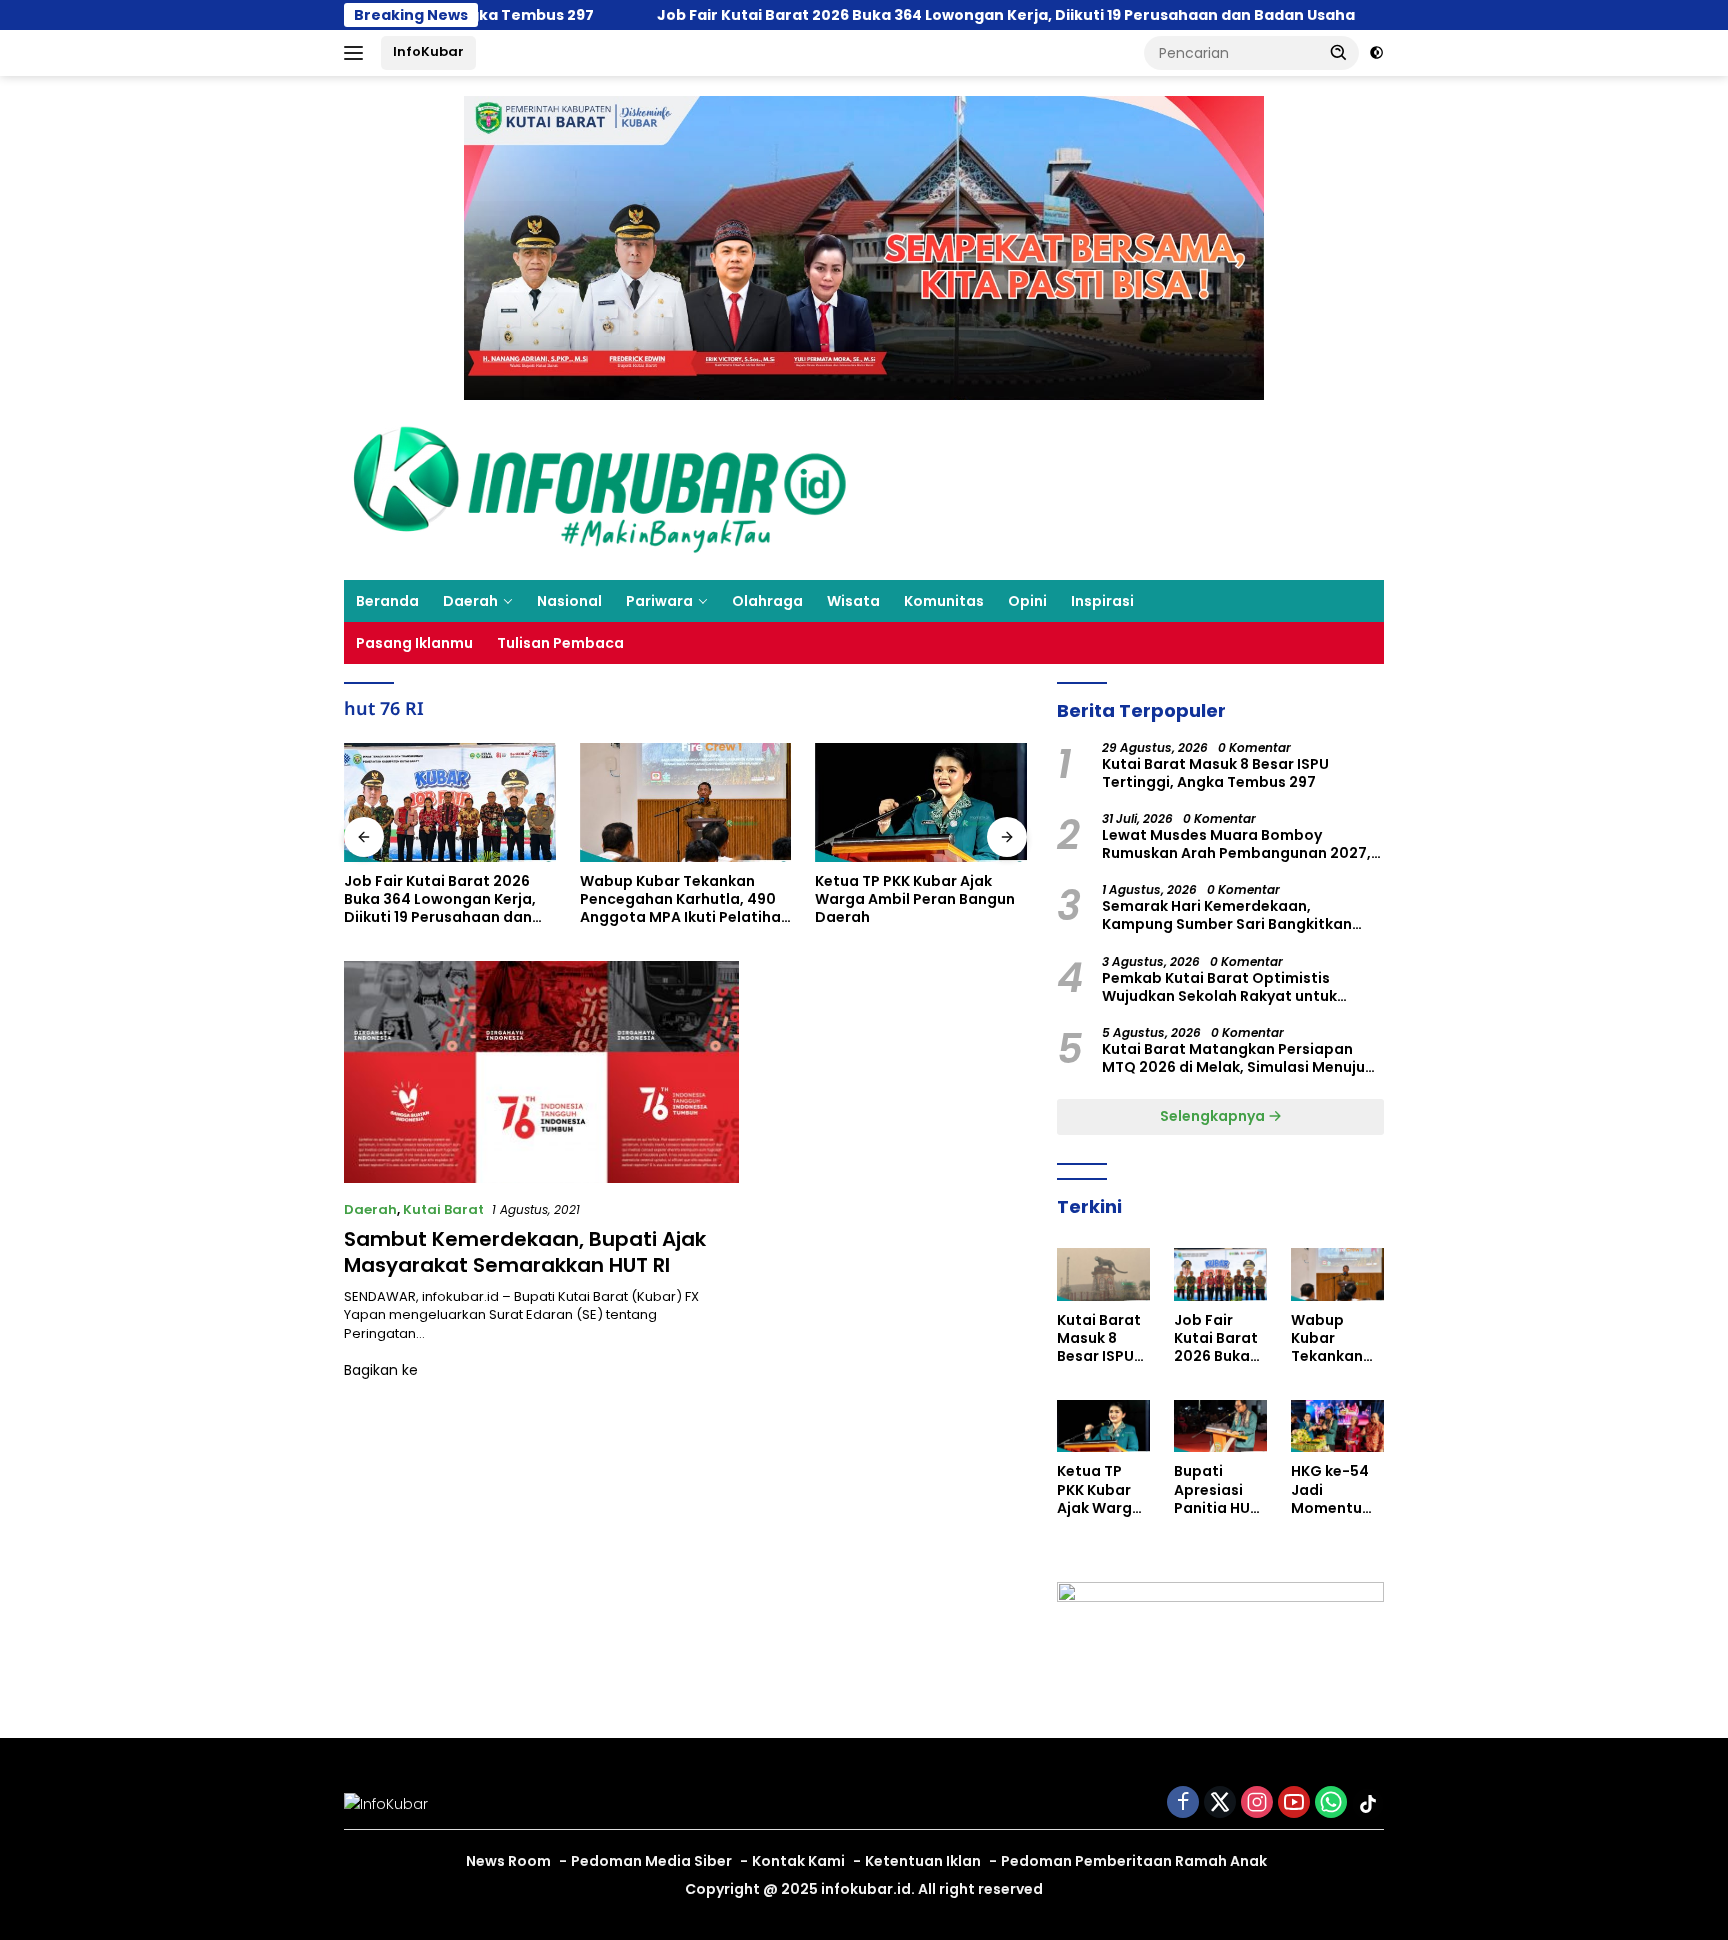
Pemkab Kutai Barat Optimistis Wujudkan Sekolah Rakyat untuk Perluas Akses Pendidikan (1219, 987)
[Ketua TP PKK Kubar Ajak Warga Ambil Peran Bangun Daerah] (686, 802)
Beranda (387, 601)
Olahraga (767, 601)
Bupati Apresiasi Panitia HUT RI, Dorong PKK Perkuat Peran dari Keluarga (919, 899)
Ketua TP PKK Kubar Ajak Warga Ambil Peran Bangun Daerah (680, 899)
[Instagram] (1257, 1803)
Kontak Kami (798, 1861)
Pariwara (659, 601)
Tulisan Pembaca (560, 643)
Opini (1027, 601)
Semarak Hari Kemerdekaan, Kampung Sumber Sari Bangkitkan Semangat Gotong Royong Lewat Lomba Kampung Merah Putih (1227, 915)
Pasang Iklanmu (414, 643)
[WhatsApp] (1331, 1803)
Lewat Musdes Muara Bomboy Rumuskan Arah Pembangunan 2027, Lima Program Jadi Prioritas (1236, 844)
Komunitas (944, 601)
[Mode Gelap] (1376, 53)
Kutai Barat (443, 1209)
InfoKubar (428, 51)
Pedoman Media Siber (651, 1861)
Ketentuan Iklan (923, 1861)
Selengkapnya (1214, 1116)
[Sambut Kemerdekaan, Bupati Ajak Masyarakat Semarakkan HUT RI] (541, 1072)
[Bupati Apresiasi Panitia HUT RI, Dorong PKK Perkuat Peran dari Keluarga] (921, 802)
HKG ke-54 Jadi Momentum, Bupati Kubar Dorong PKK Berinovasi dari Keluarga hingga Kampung (1335, 1489)
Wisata (853, 601)
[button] (1339, 52)
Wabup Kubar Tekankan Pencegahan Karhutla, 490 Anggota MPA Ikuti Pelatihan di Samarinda (449, 899)
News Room (508, 1861)
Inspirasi (1102, 601)
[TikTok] (1368, 1804)
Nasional (569, 601)
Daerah (470, 601)
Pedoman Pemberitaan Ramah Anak (1134, 1861)
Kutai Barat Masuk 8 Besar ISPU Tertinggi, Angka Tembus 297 (1215, 773)
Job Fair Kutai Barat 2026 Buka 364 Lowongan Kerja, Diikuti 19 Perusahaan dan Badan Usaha (906, 15)
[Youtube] (1294, 1803)
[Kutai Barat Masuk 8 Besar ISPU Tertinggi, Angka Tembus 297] (1103, 1274)
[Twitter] (1220, 1803)
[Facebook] (1183, 1803)
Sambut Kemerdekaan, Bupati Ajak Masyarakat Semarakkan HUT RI (525, 1252)
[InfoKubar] (600, 489)
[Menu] (357, 53)
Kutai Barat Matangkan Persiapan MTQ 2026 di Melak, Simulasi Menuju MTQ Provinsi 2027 (1233, 1058)
